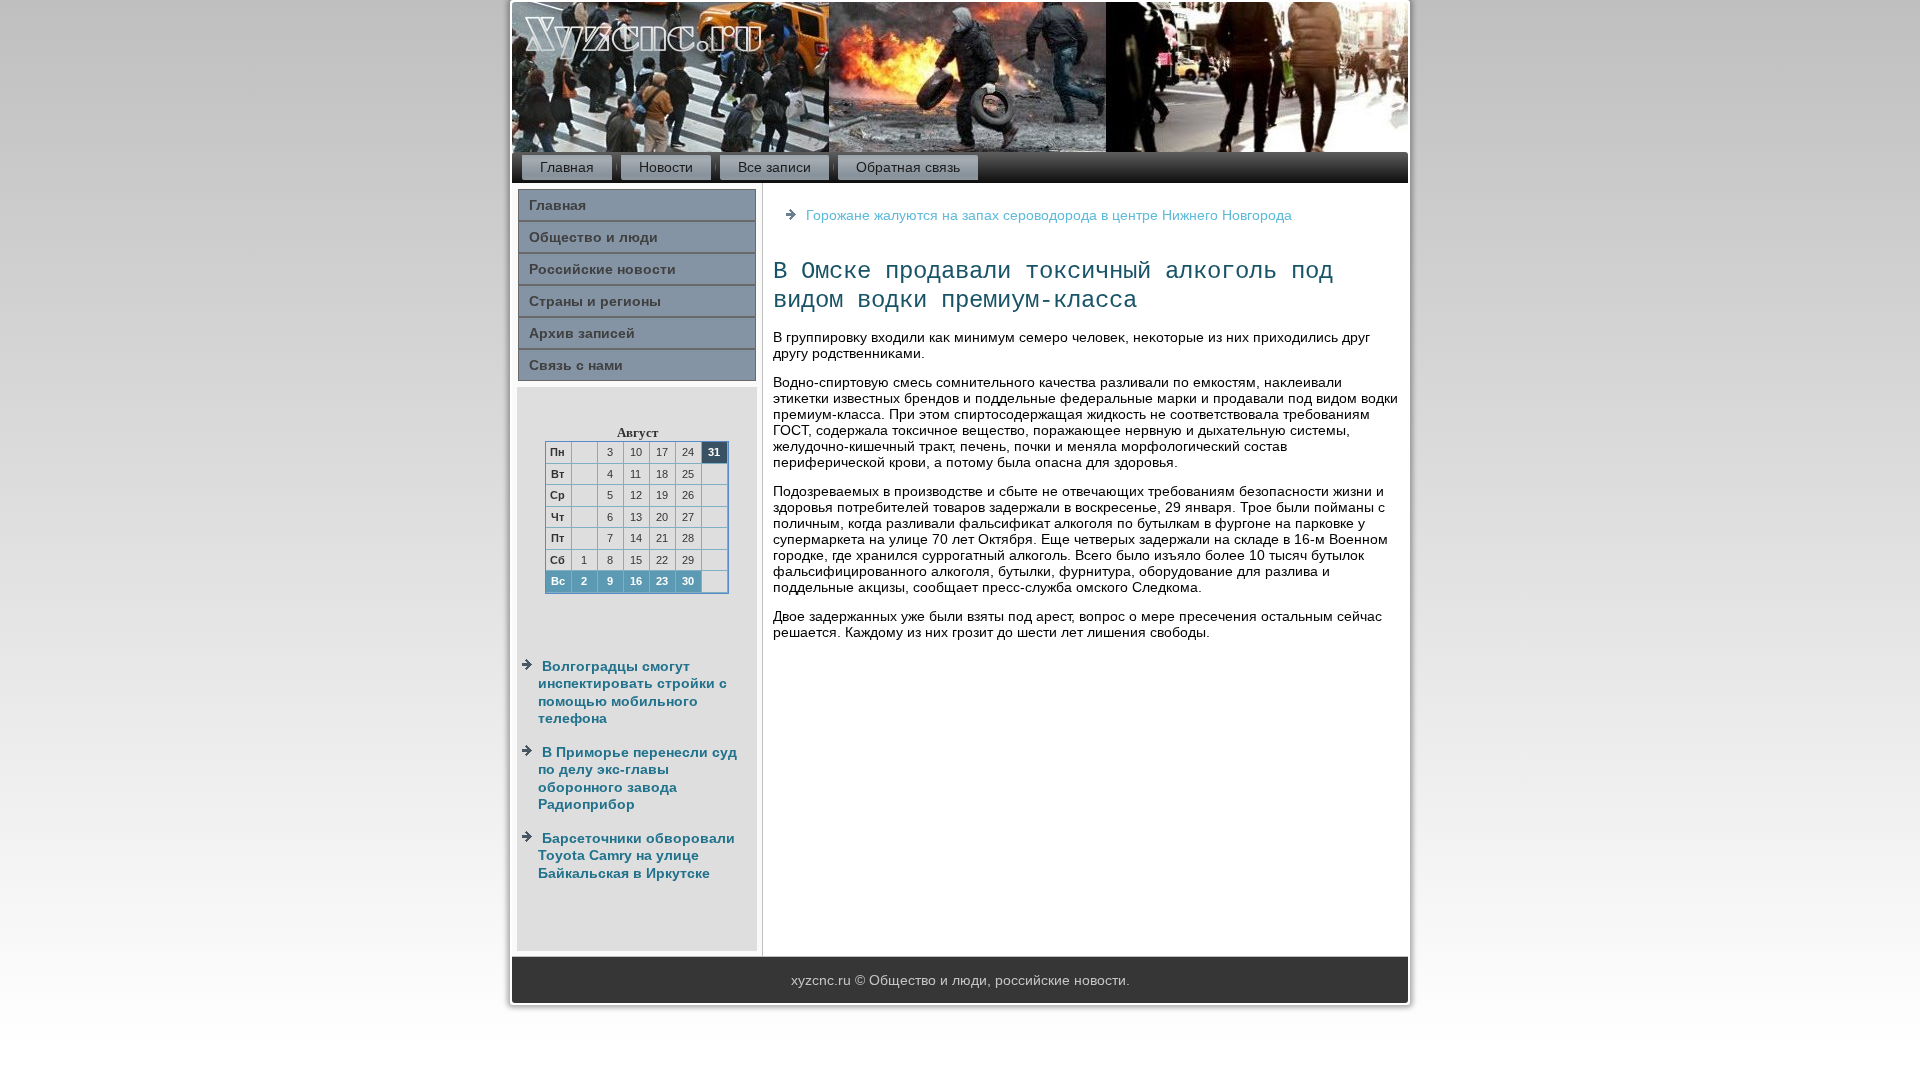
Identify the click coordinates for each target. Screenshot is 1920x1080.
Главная (567, 167)
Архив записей (582, 333)
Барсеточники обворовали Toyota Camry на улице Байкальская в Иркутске (636, 855)
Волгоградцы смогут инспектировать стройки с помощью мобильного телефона (632, 692)
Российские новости (602, 269)
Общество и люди (593, 237)
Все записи (774, 167)
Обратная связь (908, 167)
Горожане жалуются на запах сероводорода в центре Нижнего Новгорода (1049, 215)
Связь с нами (576, 365)
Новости (666, 167)
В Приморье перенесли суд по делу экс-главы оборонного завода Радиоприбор (637, 778)
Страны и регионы (595, 301)
